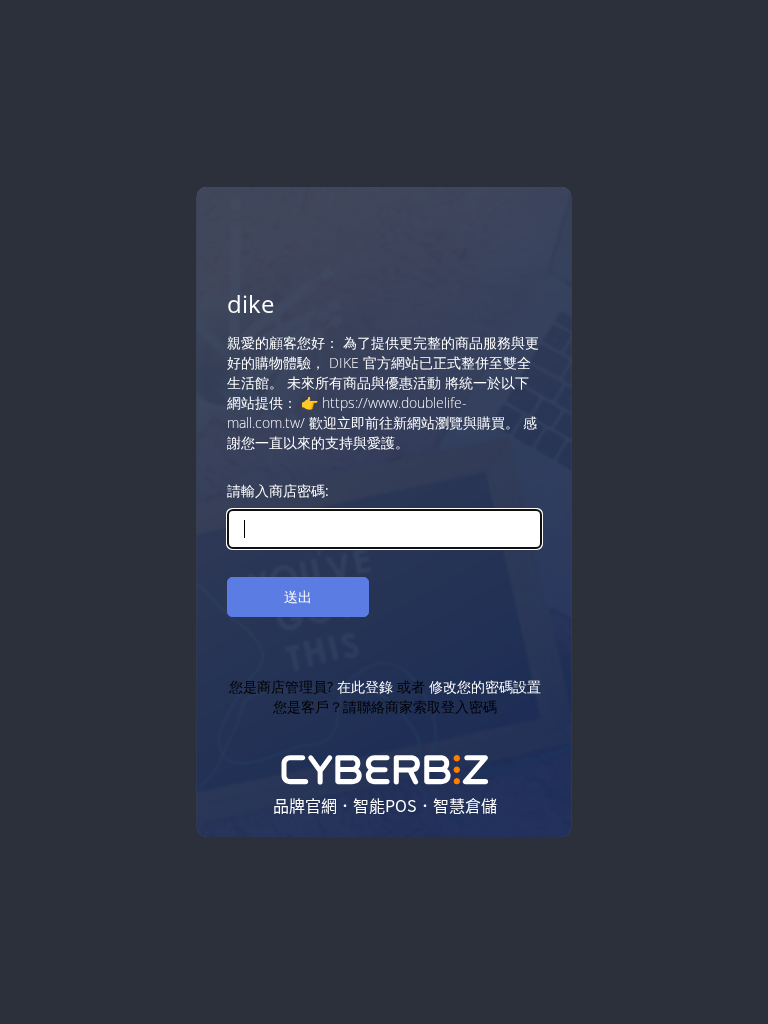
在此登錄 (364, 686)
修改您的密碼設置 (484, 686)
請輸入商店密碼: (278, 490)
